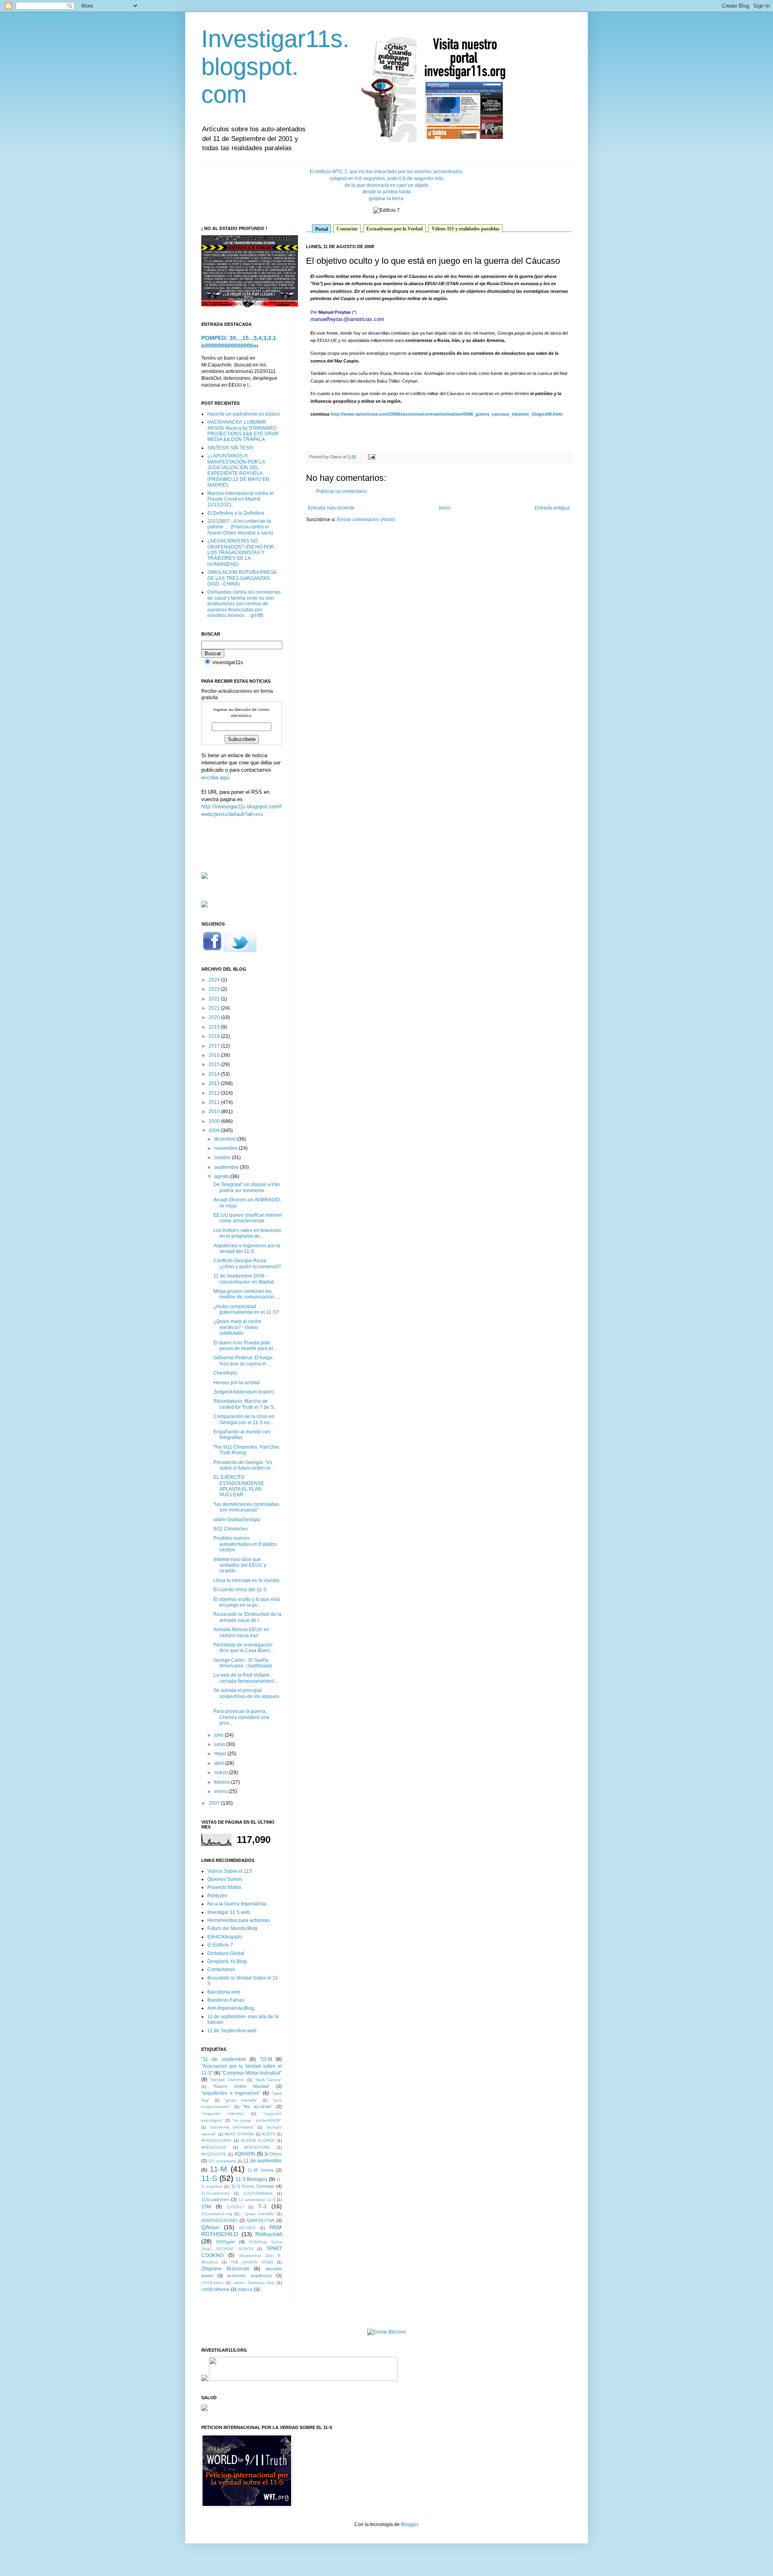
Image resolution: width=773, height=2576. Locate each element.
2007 (215, 1803)
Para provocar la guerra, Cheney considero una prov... (241, 1717)
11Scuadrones (215, 2199)
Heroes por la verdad (237, 1383)
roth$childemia (215, 2289)
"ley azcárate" (258, 2106)
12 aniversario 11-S (257, 2200)
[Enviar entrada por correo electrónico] (371, 457)
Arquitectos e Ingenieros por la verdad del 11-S (247, 1249)
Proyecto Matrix (224, 1887)
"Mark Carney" (268, 2080)
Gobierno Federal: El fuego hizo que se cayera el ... (243, 1360)
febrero (223, 1782)
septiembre (227, 1167)
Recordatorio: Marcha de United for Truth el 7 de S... (245, 1404)
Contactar (347, 229)
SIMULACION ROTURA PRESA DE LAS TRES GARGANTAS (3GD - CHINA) (242, 578)
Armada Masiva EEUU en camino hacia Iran (241, 1632)
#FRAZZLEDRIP (216, 2140)
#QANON (245, 2154)
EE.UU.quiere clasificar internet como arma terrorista (248, 1218)
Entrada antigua (552, 508)
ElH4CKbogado (225, 1937)
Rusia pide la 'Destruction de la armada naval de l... (247, 1617)
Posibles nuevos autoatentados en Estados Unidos (245, 1544)
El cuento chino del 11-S (240, 1590)
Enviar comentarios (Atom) (366, 520)
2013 (215, 1083)
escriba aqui (215, 778)
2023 (215, 989)
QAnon (210, 2227)
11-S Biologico (251, 2179)
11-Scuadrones (215, 2193)
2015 (215, 1064)
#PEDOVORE (257, 2147)
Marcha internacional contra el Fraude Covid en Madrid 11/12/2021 (241, 499)
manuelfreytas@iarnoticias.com (347, 319)
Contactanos (221, 1969)
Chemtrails (225, 1373)
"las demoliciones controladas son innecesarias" (246, 1507)
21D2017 (235, 2207)
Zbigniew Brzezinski (225, 2269)
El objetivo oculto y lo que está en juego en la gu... (247, 1602)
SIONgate (225, 2242)
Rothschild (269, 2234)
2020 (215, 1017)
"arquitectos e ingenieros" (231, 2093)
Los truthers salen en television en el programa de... (247, 1233)
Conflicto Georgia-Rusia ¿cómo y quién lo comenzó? (247, 1263)
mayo (221, 1754)
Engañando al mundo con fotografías (242, 1435)
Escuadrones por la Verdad (395, 229)
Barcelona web (224, 1992)
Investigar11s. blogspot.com (275, 67)
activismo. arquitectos (250, 2276)
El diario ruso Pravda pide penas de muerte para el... (245, 1346)
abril (220, 1763)
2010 (215, 1112)
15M (206, 2207)
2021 (215, 1008)
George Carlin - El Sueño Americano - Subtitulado (243, 1663)
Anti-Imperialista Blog (231, 2008)
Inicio (445, 508)
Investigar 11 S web (229, 1912)
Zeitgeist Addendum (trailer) (244, 1392)
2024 (215, 980)
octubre (223, 1158)
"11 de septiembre (224, 2059)
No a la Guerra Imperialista (237, 1904)
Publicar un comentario (341, 491)
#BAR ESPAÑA (239, 2134)
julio (219, 1735)
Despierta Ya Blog (227, 1961)
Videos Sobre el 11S (230, 1871)
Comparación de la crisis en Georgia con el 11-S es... (244, 1419)
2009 (215, 1121)
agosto (222, 1176)
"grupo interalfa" (241, 2100)
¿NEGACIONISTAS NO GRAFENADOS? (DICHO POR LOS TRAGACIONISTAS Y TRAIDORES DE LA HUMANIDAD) (241, 553)
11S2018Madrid (258, 2193)
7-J (262, 2206)
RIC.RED (247, 2228)
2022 (215, 999)
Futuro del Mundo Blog (232, 1928)
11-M (218, 2169)
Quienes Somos (225, 1879)
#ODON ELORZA (258, 2140)
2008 (215, 1131)
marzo (222, 1773)
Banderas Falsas (226, 2000)
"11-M (266, 2059)
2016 (215, 1055)
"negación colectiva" (223, 2113)
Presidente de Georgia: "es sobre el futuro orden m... (244, 1465)
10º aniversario (222, 2161)
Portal (321, 229)
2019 (215, 1027)
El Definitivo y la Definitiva (236, 513)
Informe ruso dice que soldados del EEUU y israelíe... (240, 1565)
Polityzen (217, 1896)
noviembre (226, 1148)
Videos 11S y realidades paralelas (466, 229)
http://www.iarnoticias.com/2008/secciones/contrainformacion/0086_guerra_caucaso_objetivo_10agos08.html (446, 414)
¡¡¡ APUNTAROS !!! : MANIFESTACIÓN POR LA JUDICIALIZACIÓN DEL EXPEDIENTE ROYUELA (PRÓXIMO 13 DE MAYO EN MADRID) (238, 470)
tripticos (245, 2289)
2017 (215, 1046)
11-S (209, 2178)
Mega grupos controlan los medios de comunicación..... (247, 1294)
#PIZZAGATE (214, 2154)
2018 (215, 1036)
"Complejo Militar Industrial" (252, 2073)
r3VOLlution (212, 2283)
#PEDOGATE (214, 2147)
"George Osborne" (227, 2080)
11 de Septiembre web (232, 2031)
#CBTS (269, 2134)
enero (221, 1791)
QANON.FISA (260, 2220)
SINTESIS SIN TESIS (230, 448)
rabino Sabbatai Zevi (254, 2283)
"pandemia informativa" (232, 2127)
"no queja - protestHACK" (257, 2120)
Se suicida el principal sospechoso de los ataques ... (246, 1696)
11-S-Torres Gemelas (253, 2186)
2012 (215, 1093)
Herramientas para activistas (239, 1920)
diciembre (226, 1139)
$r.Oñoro (273, 2154)
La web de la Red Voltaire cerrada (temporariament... (245, 1678)
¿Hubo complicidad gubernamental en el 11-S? (246, 1309)
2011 (215, 1102)
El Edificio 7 (220, 1945)
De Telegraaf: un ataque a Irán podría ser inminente (247, 1187)
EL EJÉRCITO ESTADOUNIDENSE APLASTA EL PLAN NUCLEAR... (239, 1486)
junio (220, 1744)
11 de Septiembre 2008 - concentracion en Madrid (244, 1279)
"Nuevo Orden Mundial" (241, 2086)
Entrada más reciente (331, 508)
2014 (215, 1074)
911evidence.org (217, 2214)
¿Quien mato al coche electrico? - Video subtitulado (237, 1327)
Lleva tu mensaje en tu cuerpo (246, 1580)
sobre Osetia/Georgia (237, 1520)
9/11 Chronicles (230, 1529)
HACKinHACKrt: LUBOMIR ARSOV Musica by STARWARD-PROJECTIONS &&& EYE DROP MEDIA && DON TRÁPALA (243, 431)
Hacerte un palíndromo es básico (244, 414)
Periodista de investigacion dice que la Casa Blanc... (244, 1648)
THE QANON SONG (252, 2262)
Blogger (409, 2524)
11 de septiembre (263, 2161)
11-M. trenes (260, 2170)
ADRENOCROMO (219, 2220)
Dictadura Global (226, 1953)
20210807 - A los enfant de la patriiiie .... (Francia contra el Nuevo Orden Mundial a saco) (240, 527)
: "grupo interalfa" (258, 2214)
